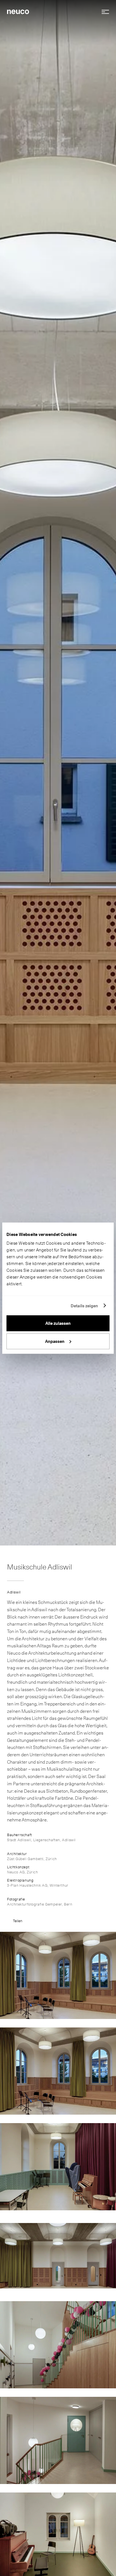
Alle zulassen (58, 1323)
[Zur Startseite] (18, 11)
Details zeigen (84, 1306)
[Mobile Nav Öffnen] (103, 12)
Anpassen (55, 1341)
